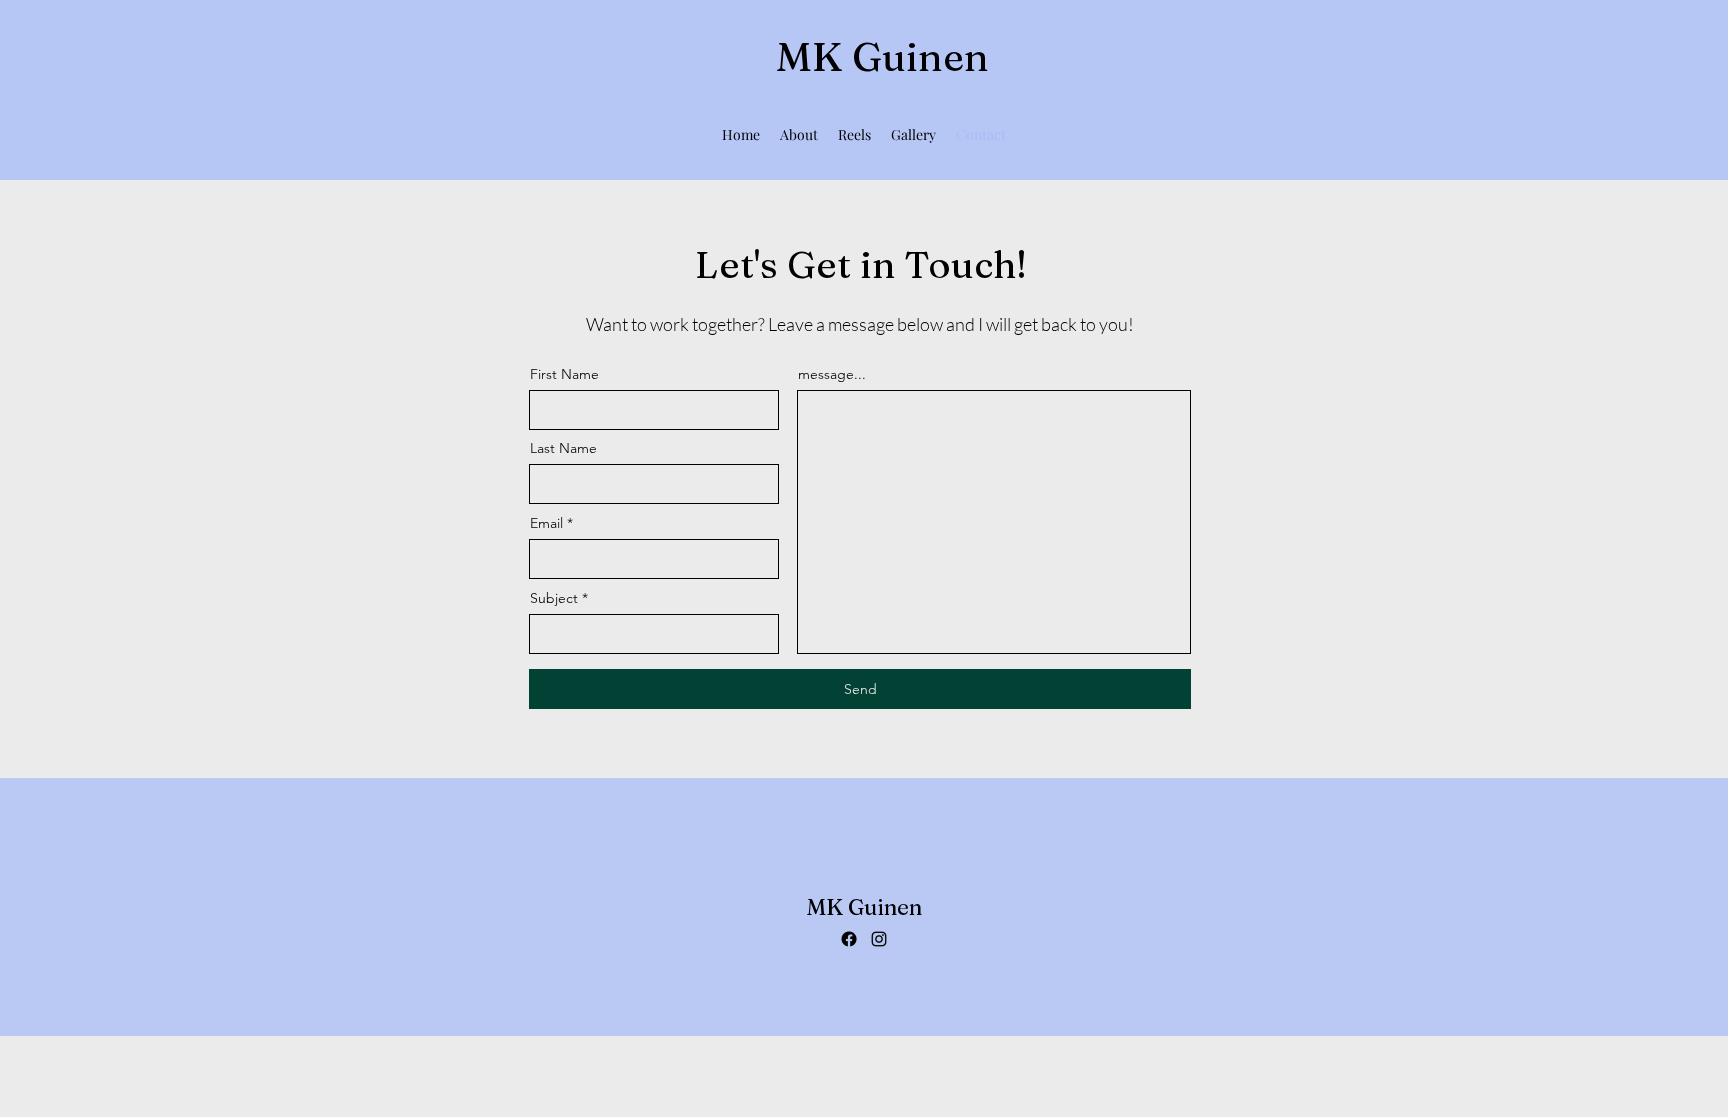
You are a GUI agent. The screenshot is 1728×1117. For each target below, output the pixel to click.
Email (546, 523)
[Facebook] (849, 939)
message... (832, 374)
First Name (564, 374)
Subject (554, 598)
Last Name (563, 448)
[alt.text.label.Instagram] (879, 939)
